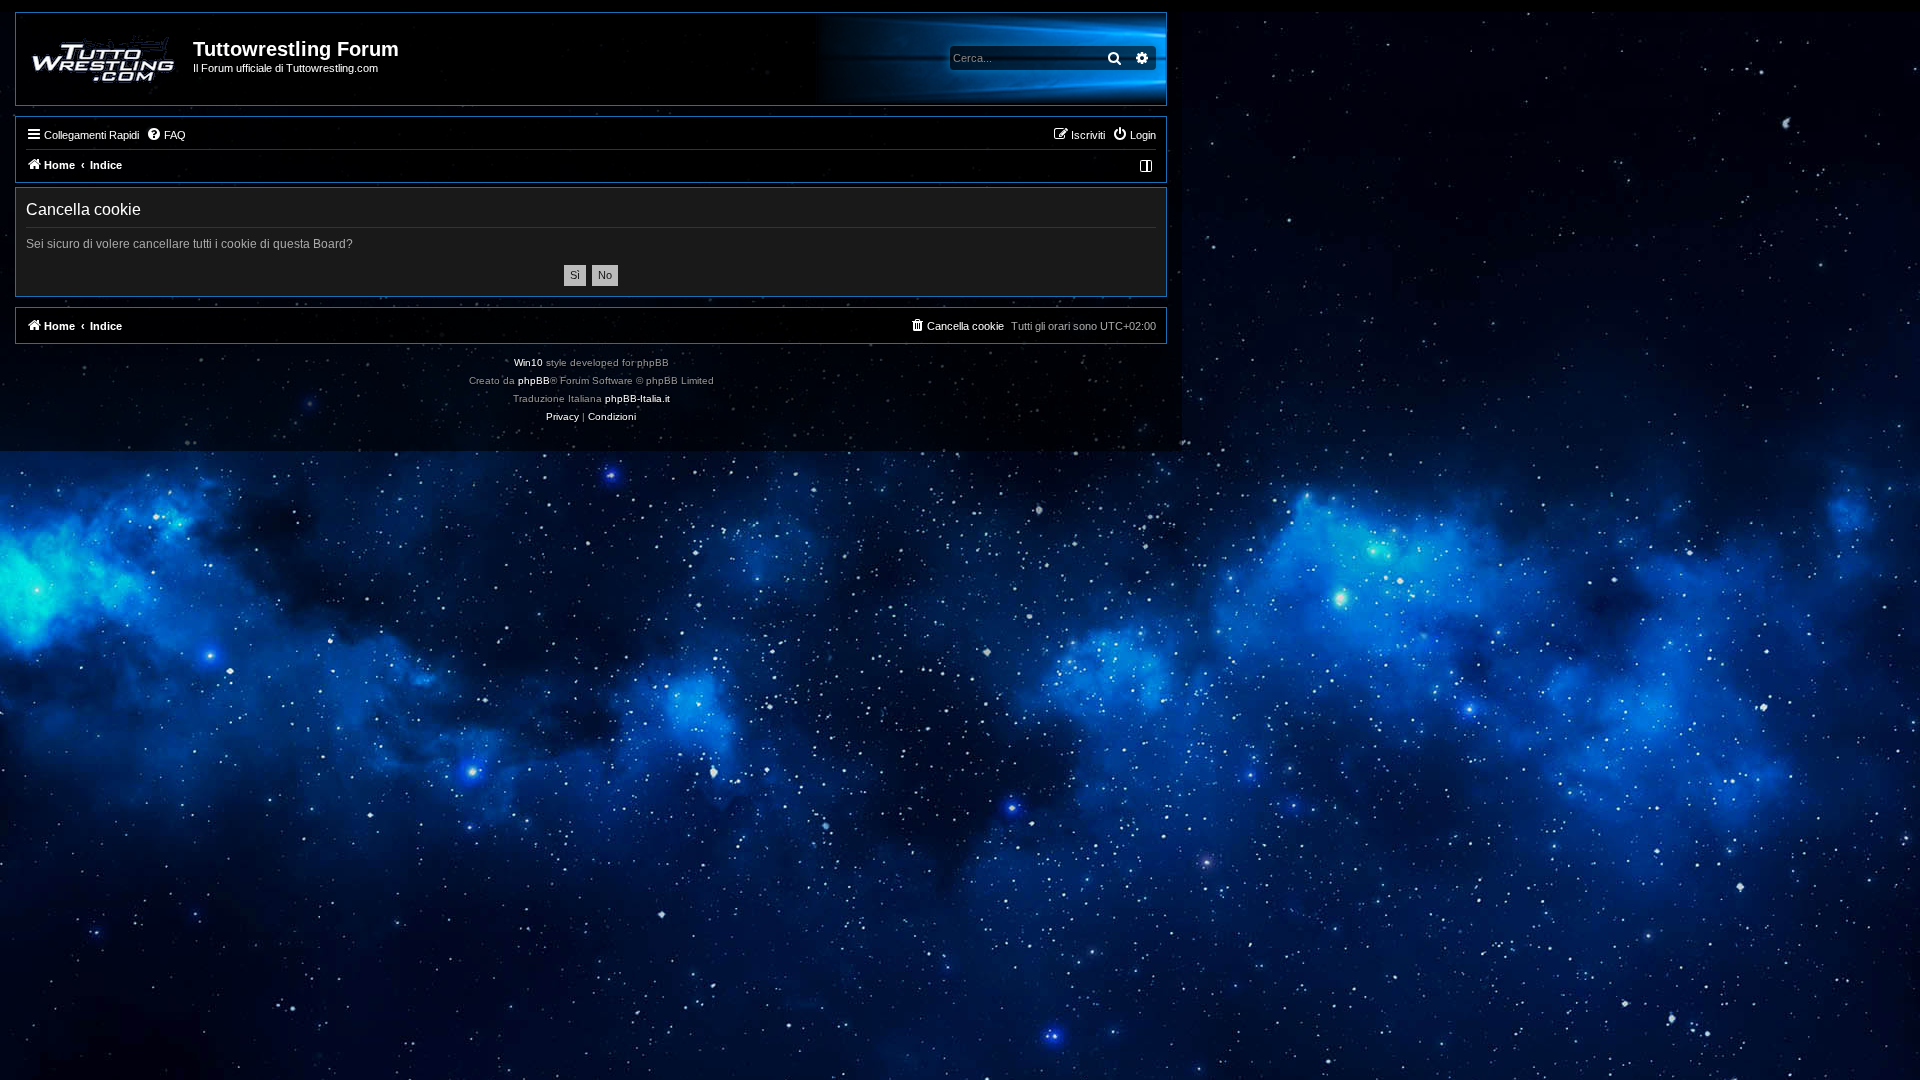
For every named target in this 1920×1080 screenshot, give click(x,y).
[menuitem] (166, 135)
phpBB (534, 380)
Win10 (528, 362)
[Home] (105, 59)
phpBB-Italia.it (637, 398)
